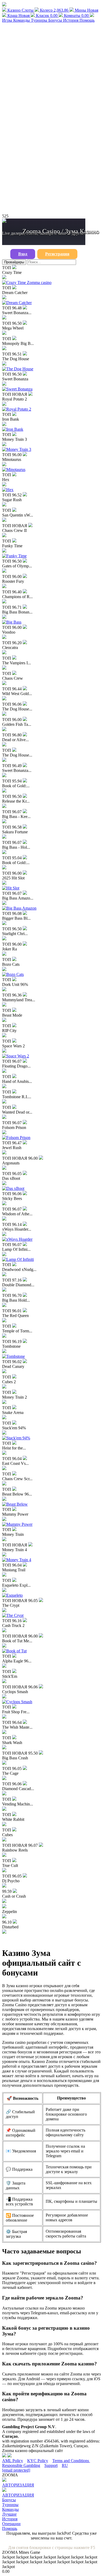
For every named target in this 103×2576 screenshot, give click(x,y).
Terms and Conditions (71, 2461)
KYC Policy (38, 2461)
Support (51, 2465)
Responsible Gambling (21, 2465)
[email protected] (16, 2470)
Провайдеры (14, 262)
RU (65, 2465)
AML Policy (13, 2461)
